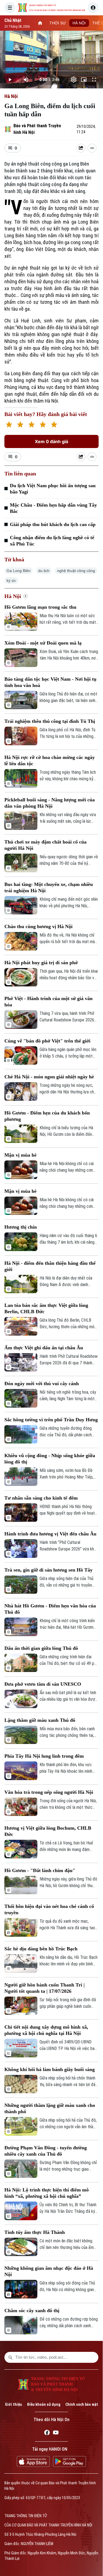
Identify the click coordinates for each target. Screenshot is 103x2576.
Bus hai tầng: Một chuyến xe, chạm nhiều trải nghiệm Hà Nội (49, 887)
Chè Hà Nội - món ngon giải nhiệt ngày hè (49, 1077)
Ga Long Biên (19, 571)
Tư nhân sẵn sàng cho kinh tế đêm (41, 1498)
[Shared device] (81, 148)
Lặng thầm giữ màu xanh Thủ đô (40, 1720)
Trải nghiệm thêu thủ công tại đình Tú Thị (50, 721)
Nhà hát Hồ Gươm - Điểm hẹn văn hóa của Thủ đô (50, 1609)
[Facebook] (47, 2433)
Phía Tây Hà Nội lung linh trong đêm (44, 1756)
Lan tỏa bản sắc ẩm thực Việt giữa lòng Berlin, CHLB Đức (46, 1308)
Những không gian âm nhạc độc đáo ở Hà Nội (49, 2271)
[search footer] (10, 2357)
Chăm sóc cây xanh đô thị (32, 2311)
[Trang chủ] (40, 23)
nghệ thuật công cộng (76, 571)
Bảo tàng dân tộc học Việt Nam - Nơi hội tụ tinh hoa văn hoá (50, 682)
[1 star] (9, 425)
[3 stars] (31, 425)
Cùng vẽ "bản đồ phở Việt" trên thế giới (47, 1041)
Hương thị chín (21, 1227)
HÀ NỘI (79, 23)
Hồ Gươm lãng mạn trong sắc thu (40, 607)
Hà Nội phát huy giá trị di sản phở (41, 963)
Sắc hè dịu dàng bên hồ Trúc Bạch (41, 1949)
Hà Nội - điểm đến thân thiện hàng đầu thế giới (50, 1266)
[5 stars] (54, 425)
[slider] (51, 71)
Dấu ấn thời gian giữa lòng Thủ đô (41, 1648)
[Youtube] (56, 2433)
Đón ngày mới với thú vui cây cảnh (42, 1384)
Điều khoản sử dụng (44, 2404)
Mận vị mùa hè (20, 1155)
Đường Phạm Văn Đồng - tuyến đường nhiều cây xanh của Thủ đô (46, 2151)
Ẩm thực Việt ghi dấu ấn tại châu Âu (44, 1348)
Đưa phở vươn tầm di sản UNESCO (43, 1684)
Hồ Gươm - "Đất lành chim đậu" (40, 1870)
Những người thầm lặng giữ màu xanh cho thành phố (50, 2108)
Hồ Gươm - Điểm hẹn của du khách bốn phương (47, 1116)
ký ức (11, 581)
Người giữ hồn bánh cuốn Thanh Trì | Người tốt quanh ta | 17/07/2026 (44, 1988)
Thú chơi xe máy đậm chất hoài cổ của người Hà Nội (45, 845)
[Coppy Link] (92, 148)
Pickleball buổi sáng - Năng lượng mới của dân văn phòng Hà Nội (50, 803)
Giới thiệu (13, 2404)
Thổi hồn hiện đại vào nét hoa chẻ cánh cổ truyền (49, 1909)
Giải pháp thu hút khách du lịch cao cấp (53, 524)
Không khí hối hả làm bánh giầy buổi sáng (50, 2069)
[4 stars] (43, 425)
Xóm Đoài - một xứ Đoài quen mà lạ (43, 643)
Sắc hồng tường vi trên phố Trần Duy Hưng (51, 1420)
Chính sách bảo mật (82, 2404)
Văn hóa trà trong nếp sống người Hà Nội (49, 1792)
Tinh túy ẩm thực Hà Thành (35, 2232)
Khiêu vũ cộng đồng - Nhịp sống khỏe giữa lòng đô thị (50, 1459)
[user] (93, 8)
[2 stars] (20, 425)
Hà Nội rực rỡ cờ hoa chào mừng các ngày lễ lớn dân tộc (50, 760)
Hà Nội (11, 96)
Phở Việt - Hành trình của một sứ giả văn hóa (48, 1002)
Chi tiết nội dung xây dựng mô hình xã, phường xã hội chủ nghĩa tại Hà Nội (46, 2030)
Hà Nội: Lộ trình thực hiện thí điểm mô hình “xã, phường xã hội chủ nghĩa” (47, 2193)
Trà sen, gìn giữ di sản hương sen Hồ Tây (48, 1570)
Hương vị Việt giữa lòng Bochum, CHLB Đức (48, 1831)
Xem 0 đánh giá (51, 441)
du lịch (44, 571)
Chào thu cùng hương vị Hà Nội (38, 926)
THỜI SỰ (58, 23)
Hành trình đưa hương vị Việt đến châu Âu (50, 1534)
